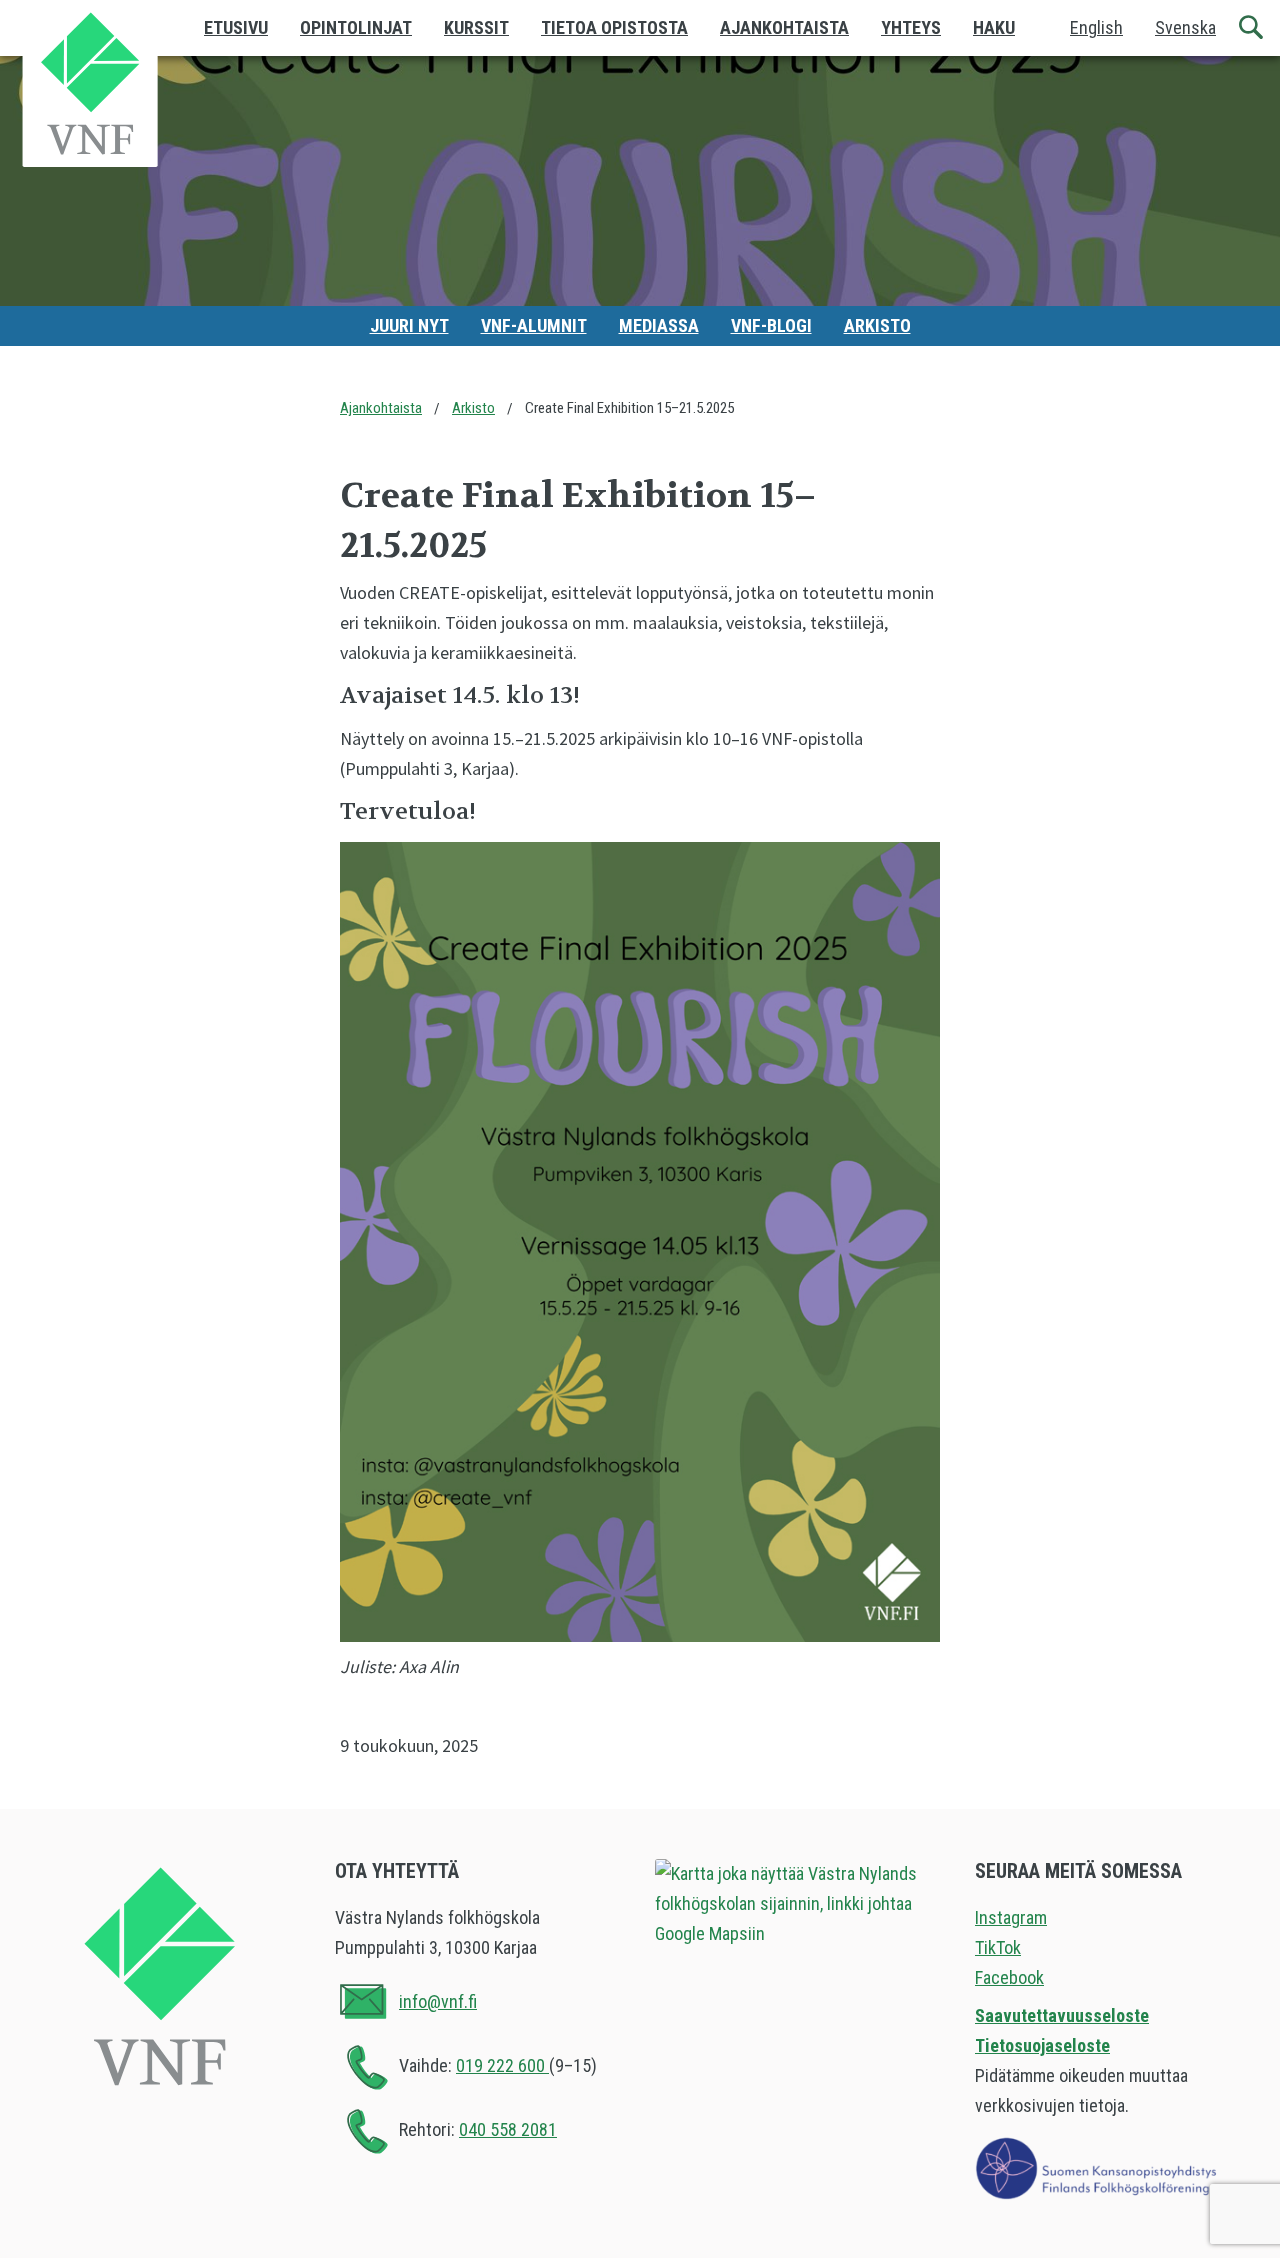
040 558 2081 (508, 2129)
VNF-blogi (771, 325)
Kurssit (476, 27)
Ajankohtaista (784, 27)
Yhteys (911, 27)
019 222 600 (502, 2065)
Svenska (1185, 27)
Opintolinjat (356, 27)
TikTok (998, 1947)
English (1096, 27)
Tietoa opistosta (614, 27)
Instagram (1011, 1917)
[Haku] (1252, 28)
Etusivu (236, 27)
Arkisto (877, 325)
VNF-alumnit (534, 325)
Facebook (1009, 1977)
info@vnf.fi (438, 2001)
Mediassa (659, 325)
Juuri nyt (409, 325)
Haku (994, 27)
